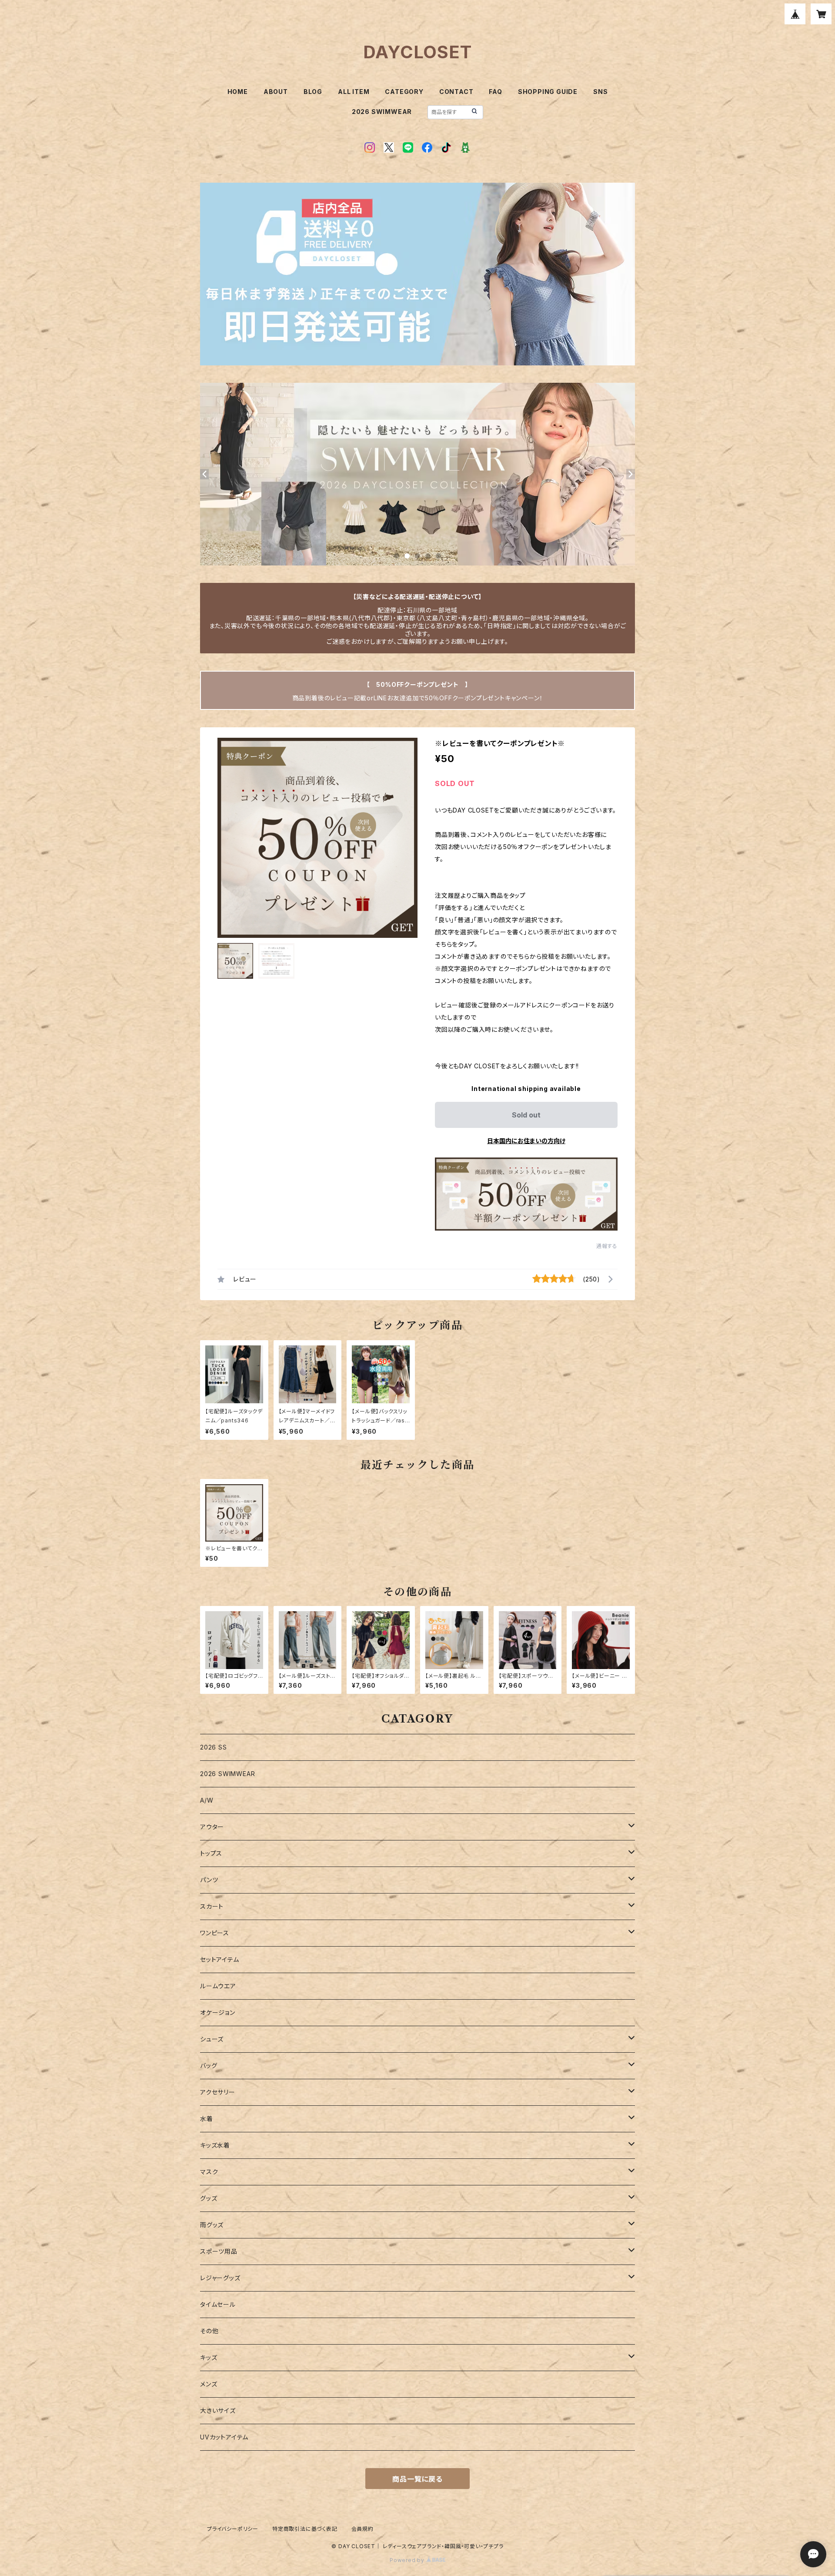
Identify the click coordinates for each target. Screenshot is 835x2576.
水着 (207, 2119)
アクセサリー (218, 2092)
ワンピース (215, 1933)
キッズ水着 (215, 2145)
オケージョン (218, 2012)
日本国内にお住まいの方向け (526, 1141)
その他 (209, 2331)
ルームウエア (218, 1986)
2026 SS (214, 1747)
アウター (212, 1827)
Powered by (408, 2560)
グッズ (209, 2198)
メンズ (209, 2384)
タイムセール (218, 2304)
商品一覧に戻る (417, 2479)
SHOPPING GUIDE (548, 92)
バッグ (209, 2066)
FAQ (495, 92)
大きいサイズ (218, 2410)
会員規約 (362, 2529)
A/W (207, 1800)
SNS (600, 92)
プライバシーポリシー (233, 2529)
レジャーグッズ (220, 2278)
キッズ (209, 2357)
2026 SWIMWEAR (382, 112)
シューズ (212, 2039)
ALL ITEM (354, 92)
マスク (209, 2172)
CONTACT (456, 92)
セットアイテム (220, 1959)
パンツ (209, 1880)
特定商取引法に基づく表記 (305, 2529)
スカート (212, 1906)
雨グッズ (212, 2225)
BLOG (313, 92)
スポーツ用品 (219, 2251)
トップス (211, 1853)
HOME (238, 92)
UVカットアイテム (224, 2437)
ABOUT (276, 92)
